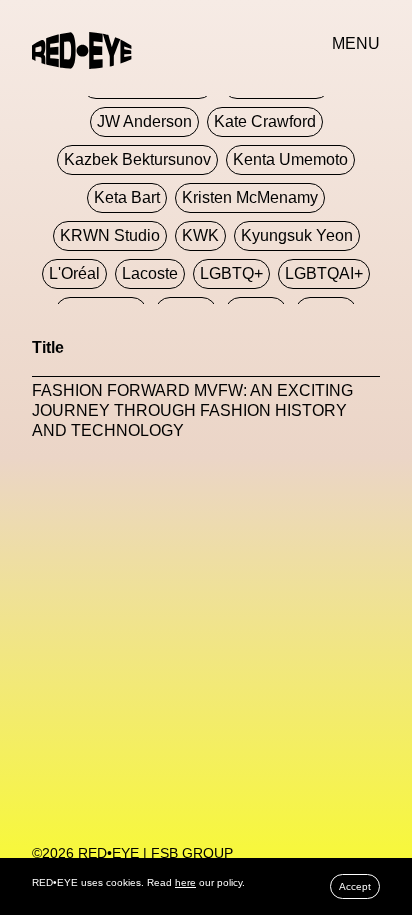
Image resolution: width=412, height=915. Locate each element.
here (185, 882)
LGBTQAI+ (324, 273)
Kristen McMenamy (250, 197)
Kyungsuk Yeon (297, 235)
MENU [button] (356, 43)
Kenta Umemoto (290, 159)
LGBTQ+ (231, 273)
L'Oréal (74, 273)
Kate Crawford (265, 121)
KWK (200, 235)
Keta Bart (127, 197)
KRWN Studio (110, 235)
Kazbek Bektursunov (137, 159)
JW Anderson (144, 121)
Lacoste (150, 273)
